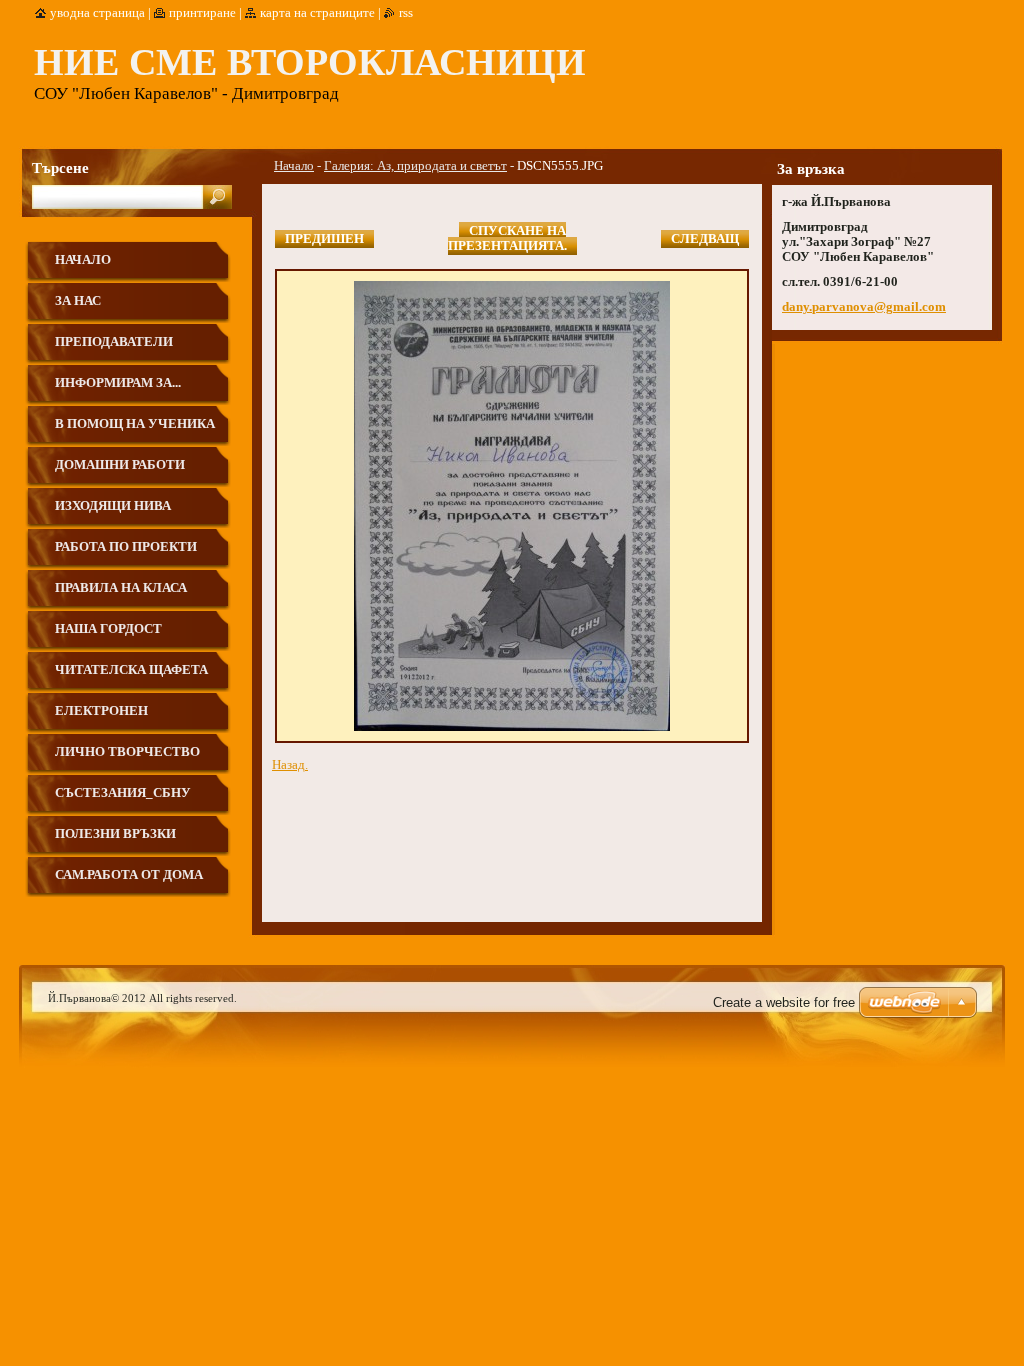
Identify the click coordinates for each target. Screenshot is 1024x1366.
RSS (406, 13)
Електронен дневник (101, 718)
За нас (78, 301)
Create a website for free (784, 1002)
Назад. (290, 765)
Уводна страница (97, 13)
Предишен (324, 239)
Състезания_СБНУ (123, 793)
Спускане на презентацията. (507, 238)
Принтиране (202, 13)
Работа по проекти (126, 547)
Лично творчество (127, 752)
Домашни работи (120, 465)
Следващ (705, 239)
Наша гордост (108, 629)
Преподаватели (114, 342)
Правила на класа (121, 588)
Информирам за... (118, 383)
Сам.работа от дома (129, 875)
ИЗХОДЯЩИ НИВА (113, 506)
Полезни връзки (115, 834)
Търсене (60, 167)
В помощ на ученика (135, 424)
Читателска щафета (131, 670)
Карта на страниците (317, 13)
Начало (294, 166)
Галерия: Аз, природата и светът (415, 166)
